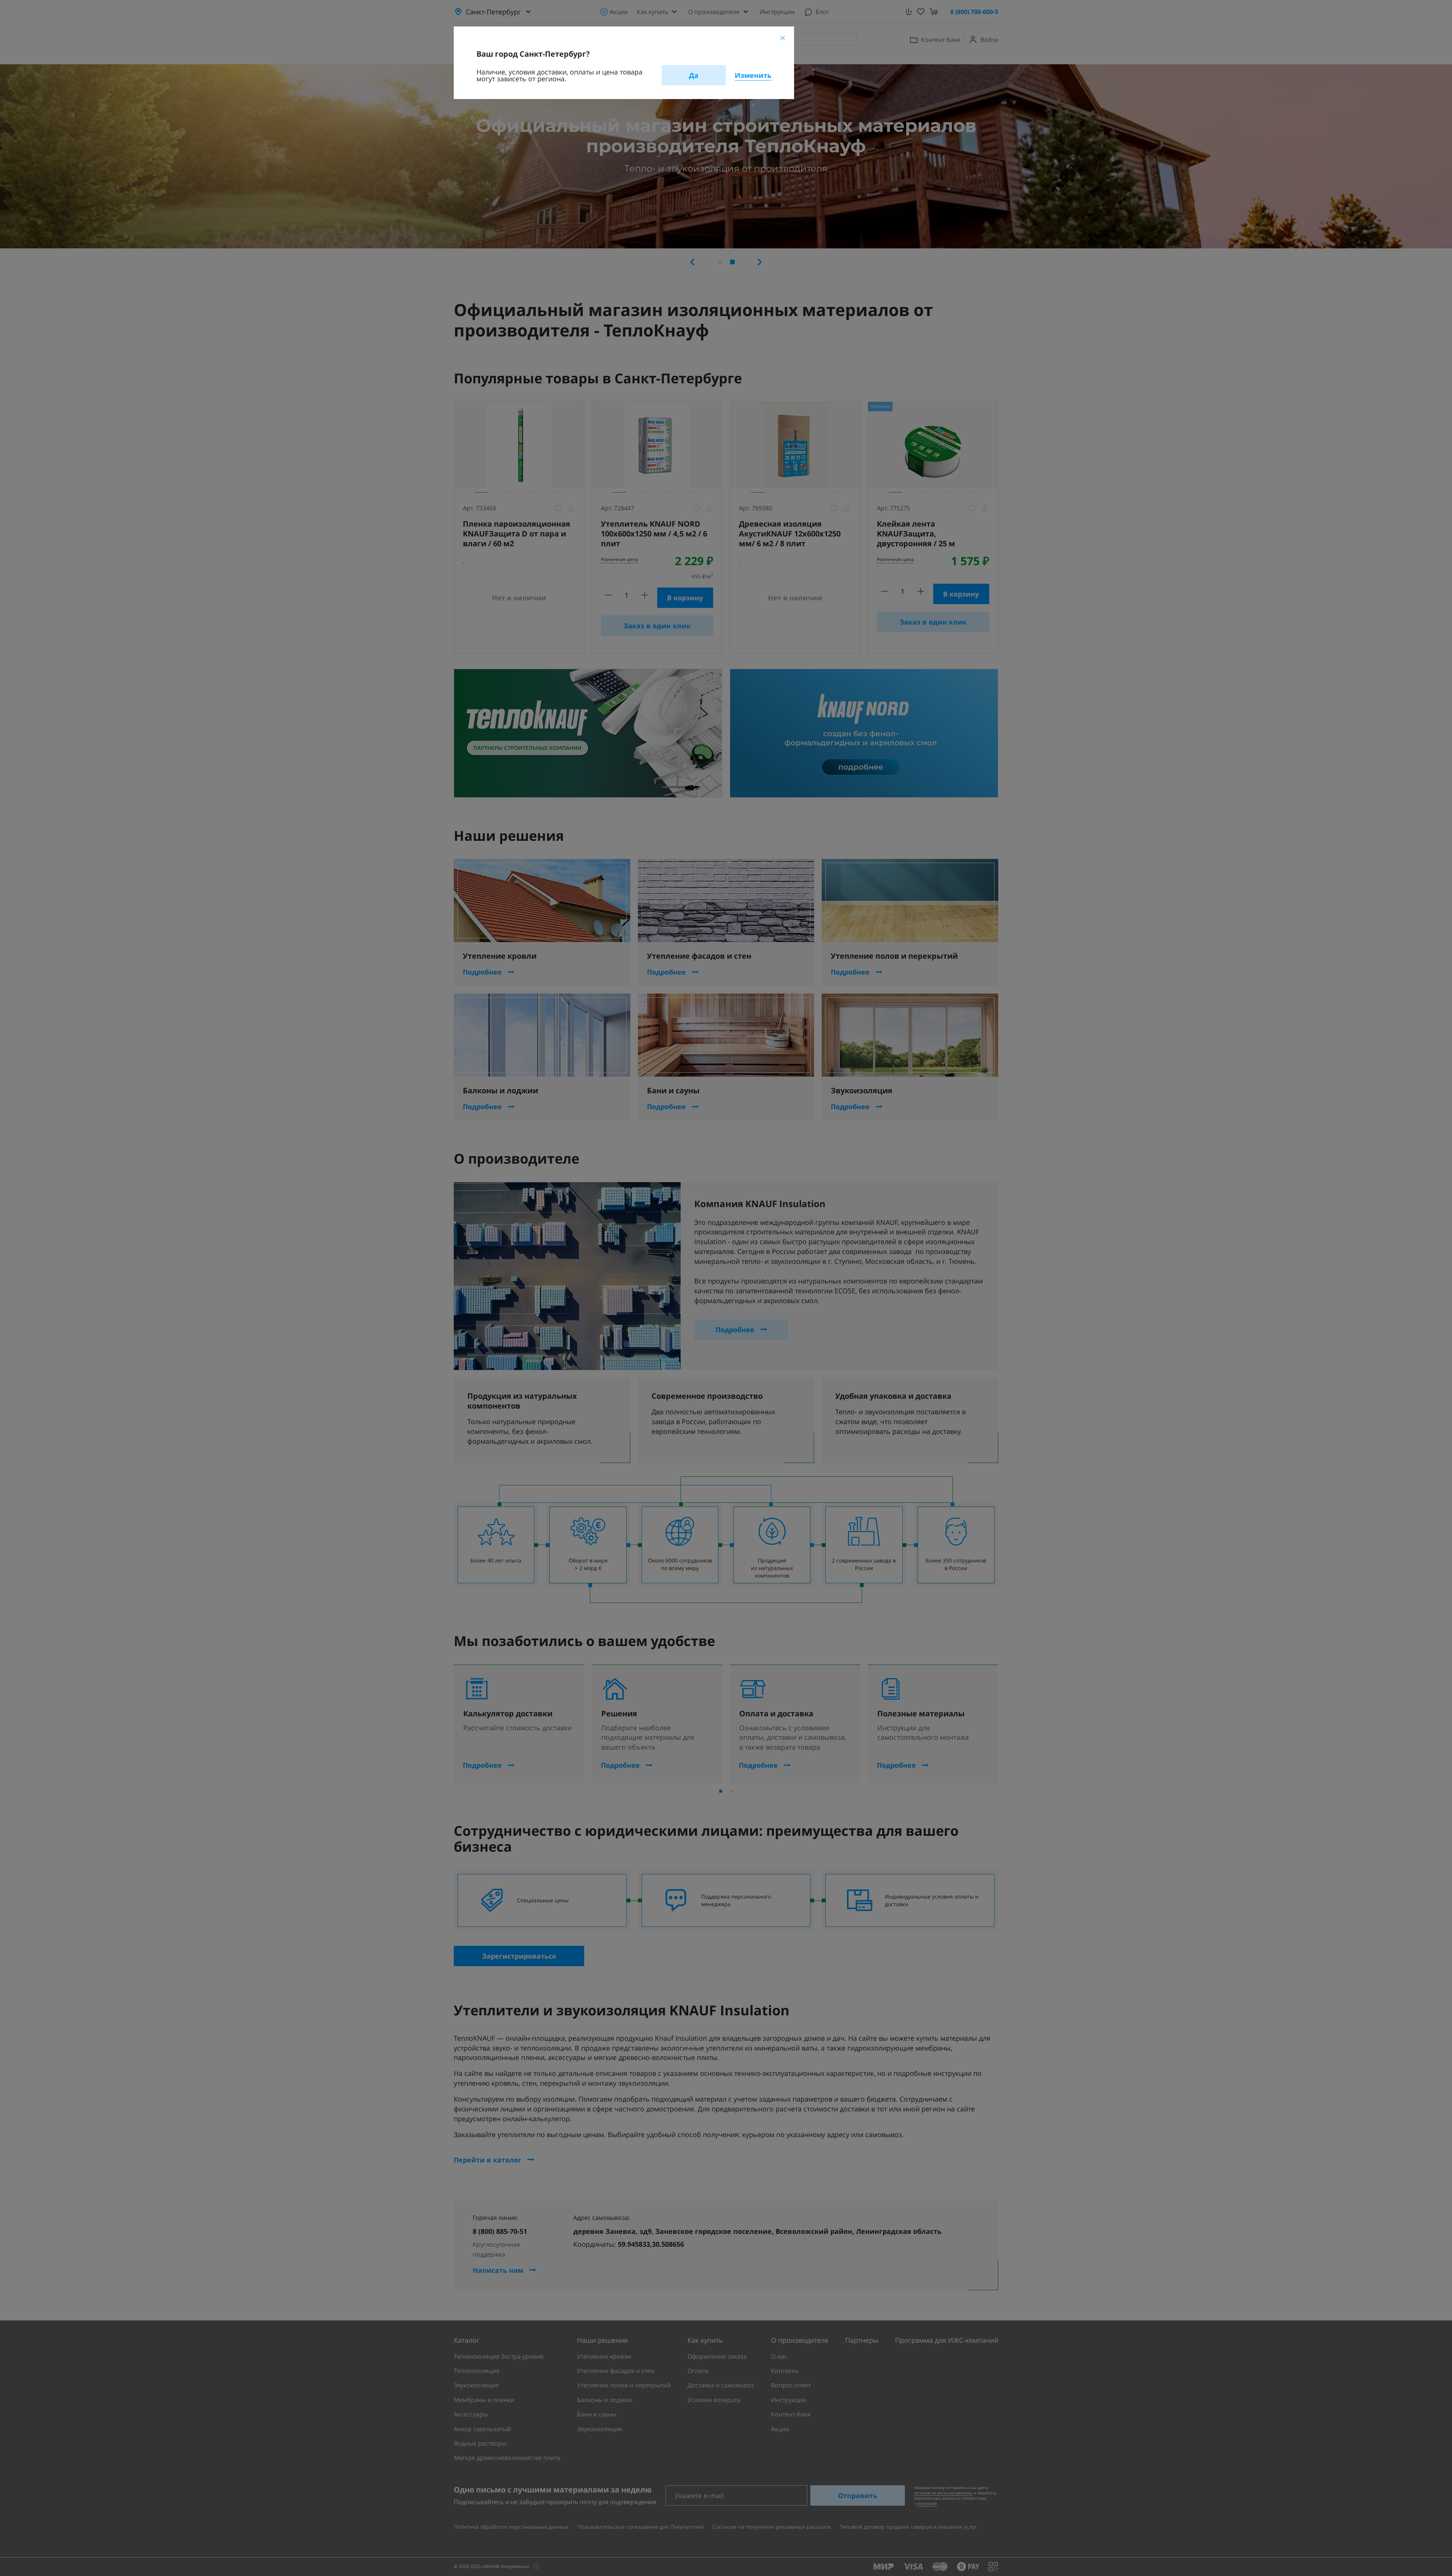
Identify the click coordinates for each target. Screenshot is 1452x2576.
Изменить (753, 75)
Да (694, 75)
